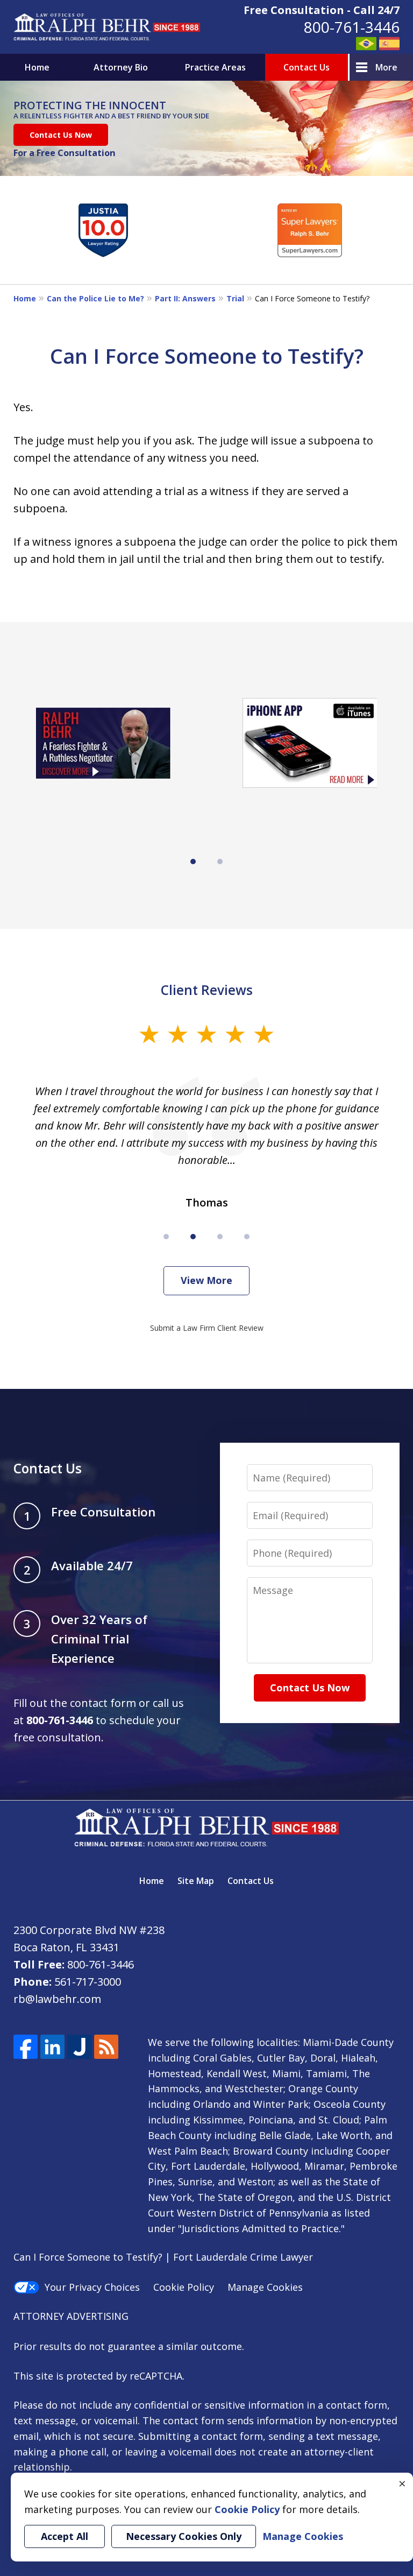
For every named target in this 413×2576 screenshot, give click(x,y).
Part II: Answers (185, 298)
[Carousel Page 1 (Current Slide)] (193, 862)
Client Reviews (207, 990)
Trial (235, 298)
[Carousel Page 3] (220, 1237)
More (386, 67)
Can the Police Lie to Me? (95, 298)
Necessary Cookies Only (184, 2536)
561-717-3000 (88, 1982)
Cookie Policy (184, 2287)
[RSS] (106, 2047)
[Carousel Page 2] (220, 862)
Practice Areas (215, 67)
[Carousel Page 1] (166, 1237)
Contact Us (307, 67)
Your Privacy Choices (92, 2287)
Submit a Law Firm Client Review (207, 1328)
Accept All (65, 2536)
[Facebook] (26, 2047)
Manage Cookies (265, 2287)
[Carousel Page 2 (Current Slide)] (193, 1237)
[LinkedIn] (52, 2047)
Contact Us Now (61, 135)
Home (37, 67)
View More (206, 1280)
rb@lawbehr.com (57, 1999)
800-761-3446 (352, 27)
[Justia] (79, 2047)
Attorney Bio (121, 67)
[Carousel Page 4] (247, 1237)
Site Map (196, 1881)
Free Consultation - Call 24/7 (322, 10)
